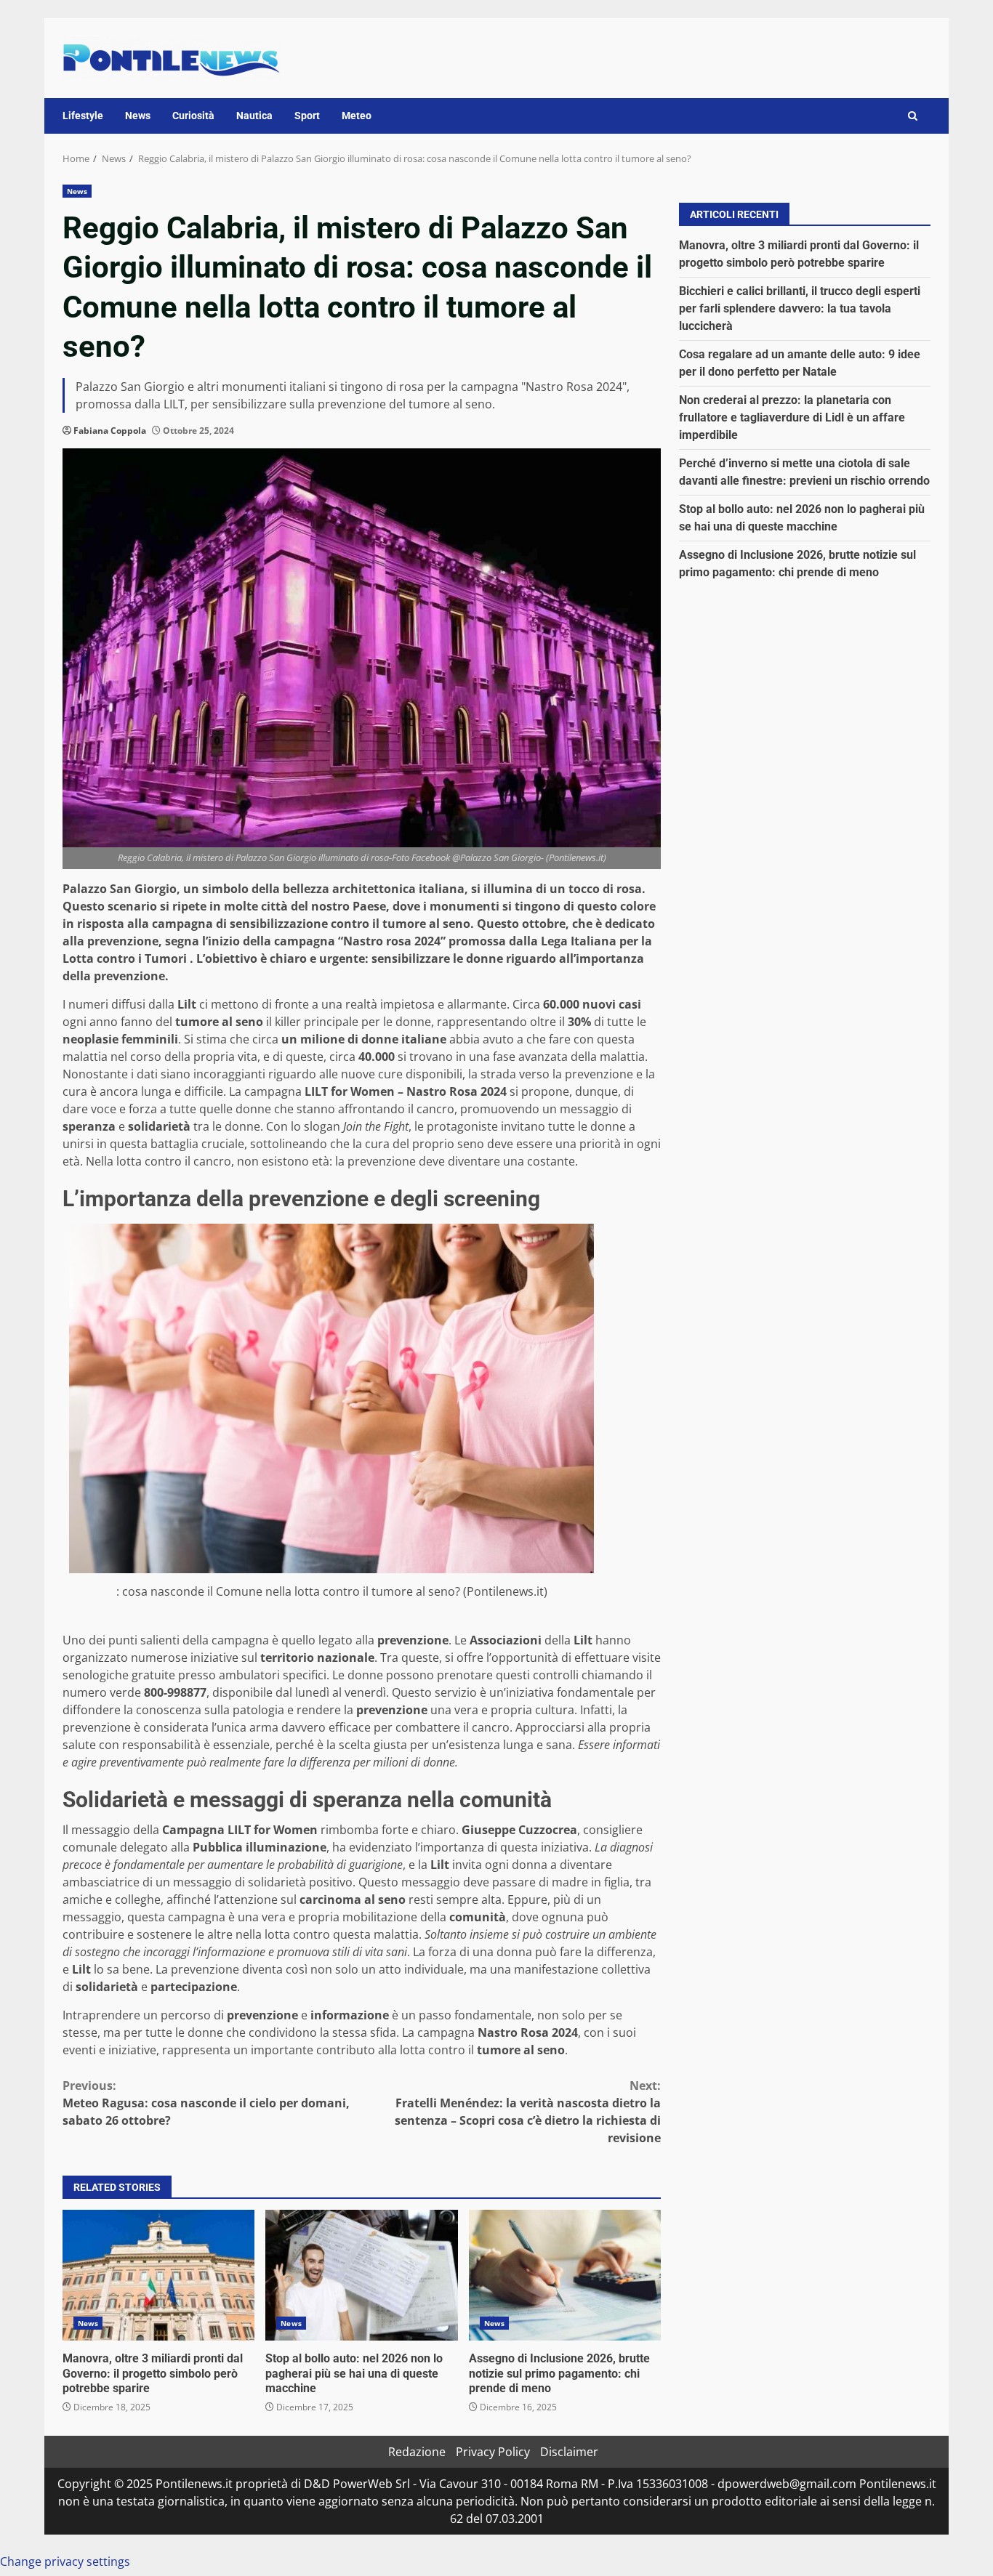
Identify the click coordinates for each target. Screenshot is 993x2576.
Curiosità (193, 116)
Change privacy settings (65, 2561)
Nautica (254, 116)
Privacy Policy (493, 2452)
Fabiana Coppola (110, 431)
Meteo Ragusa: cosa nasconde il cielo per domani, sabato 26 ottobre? (206, 2103)
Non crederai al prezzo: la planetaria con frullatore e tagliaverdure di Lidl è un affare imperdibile (792, 417)
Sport (307, 116)
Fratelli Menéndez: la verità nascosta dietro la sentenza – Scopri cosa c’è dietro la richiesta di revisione (528, 2112)
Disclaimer (569, 2452)
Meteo (357, 116)
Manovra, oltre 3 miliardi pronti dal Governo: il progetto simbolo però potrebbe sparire (158, 2275)
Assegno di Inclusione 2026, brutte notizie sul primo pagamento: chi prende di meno (565, 2275)
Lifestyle (83, 116)
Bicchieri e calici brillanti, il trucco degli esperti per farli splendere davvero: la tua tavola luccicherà (800, 308)
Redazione (417, 2452)
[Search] (913, 116)
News (138, 116)
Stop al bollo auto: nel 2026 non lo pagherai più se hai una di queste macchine (361, 2275)
